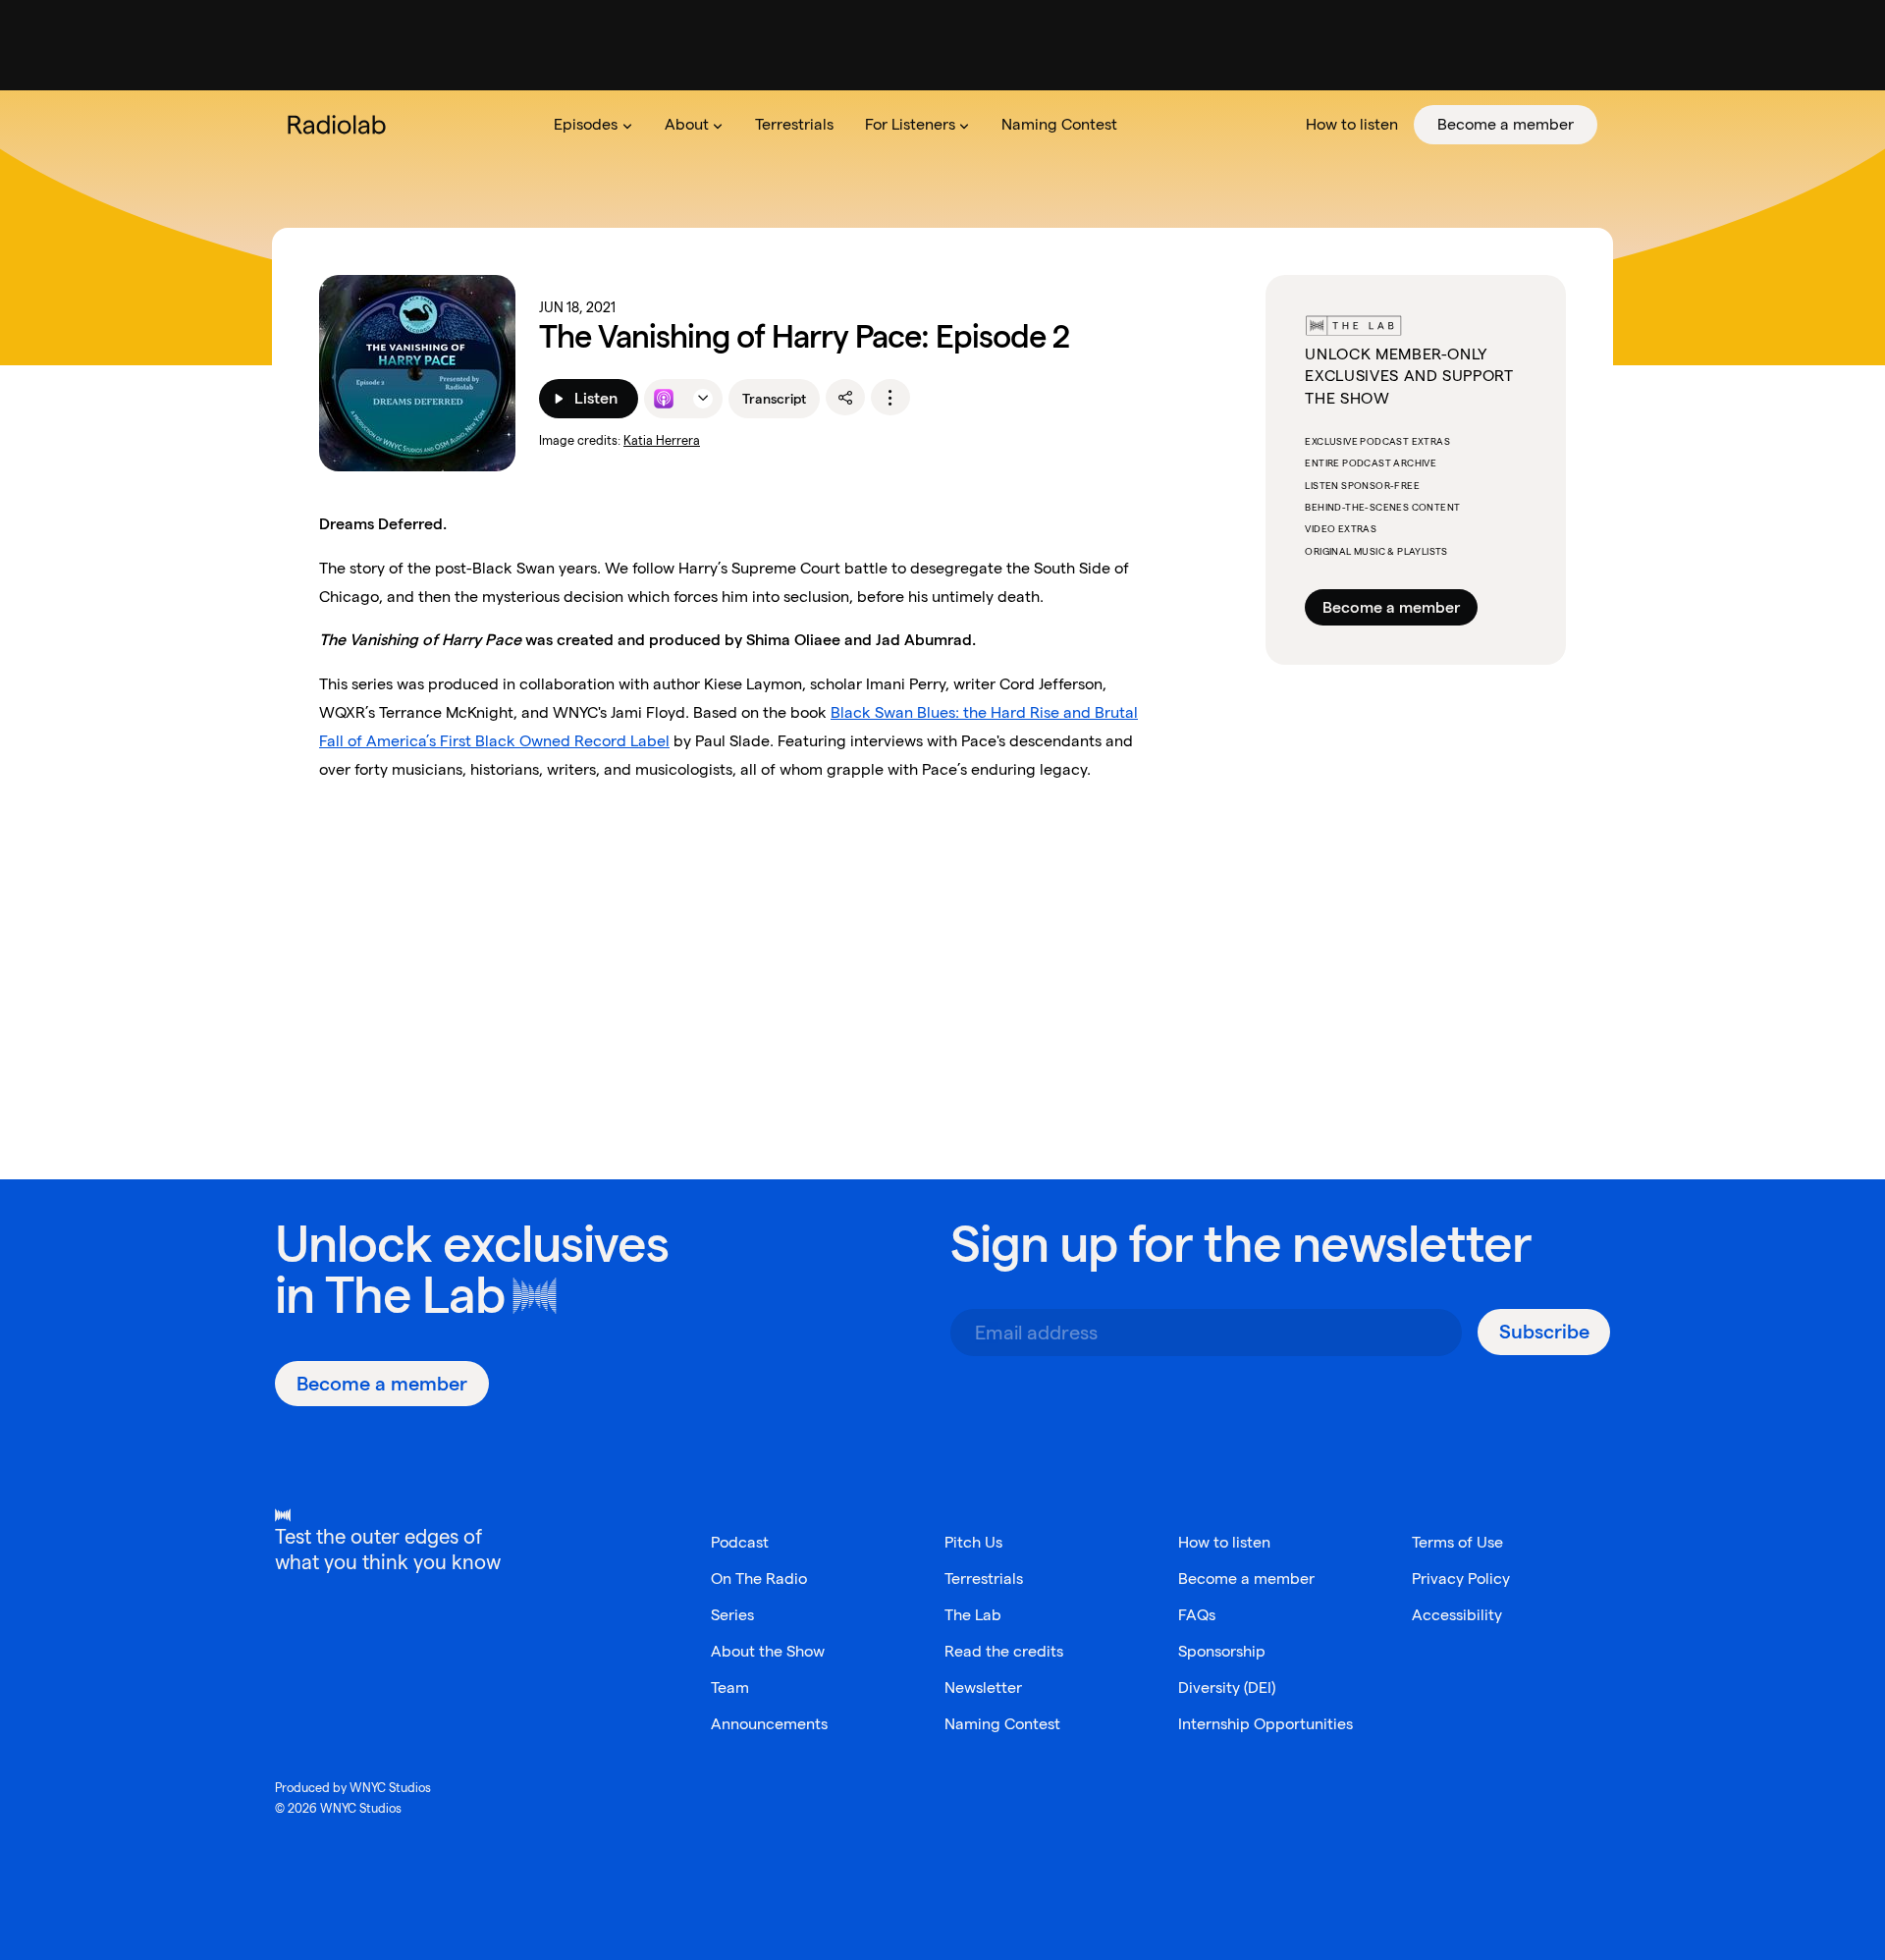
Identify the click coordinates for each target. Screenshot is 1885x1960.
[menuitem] (593, 125)
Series (732, 1615)
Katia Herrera (662, 440)
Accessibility (1457, 1615)
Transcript (774, 399)
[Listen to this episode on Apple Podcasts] (664, 399)
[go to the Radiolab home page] (341, 125)
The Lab (415, 1295)
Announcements (769, 1724)
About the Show (768, 1651)
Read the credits (1004, 1651)
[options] (890, 398)
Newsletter (983, 1688)
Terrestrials (984, 1579)
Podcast (740, 1542)
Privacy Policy (1461, 1579)
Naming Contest (1002, 1724)
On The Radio (759, 1579)
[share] (845, 398)
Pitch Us (973, 1542)
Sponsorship (1222, 1651)
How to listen (1224, 1542)
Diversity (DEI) (1227, 1688)
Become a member (1391, 607)
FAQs (1197, 1615)
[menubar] (1068, 125)
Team (730, 1688)
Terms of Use (1457, 1542)
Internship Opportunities (1266, 1724)
